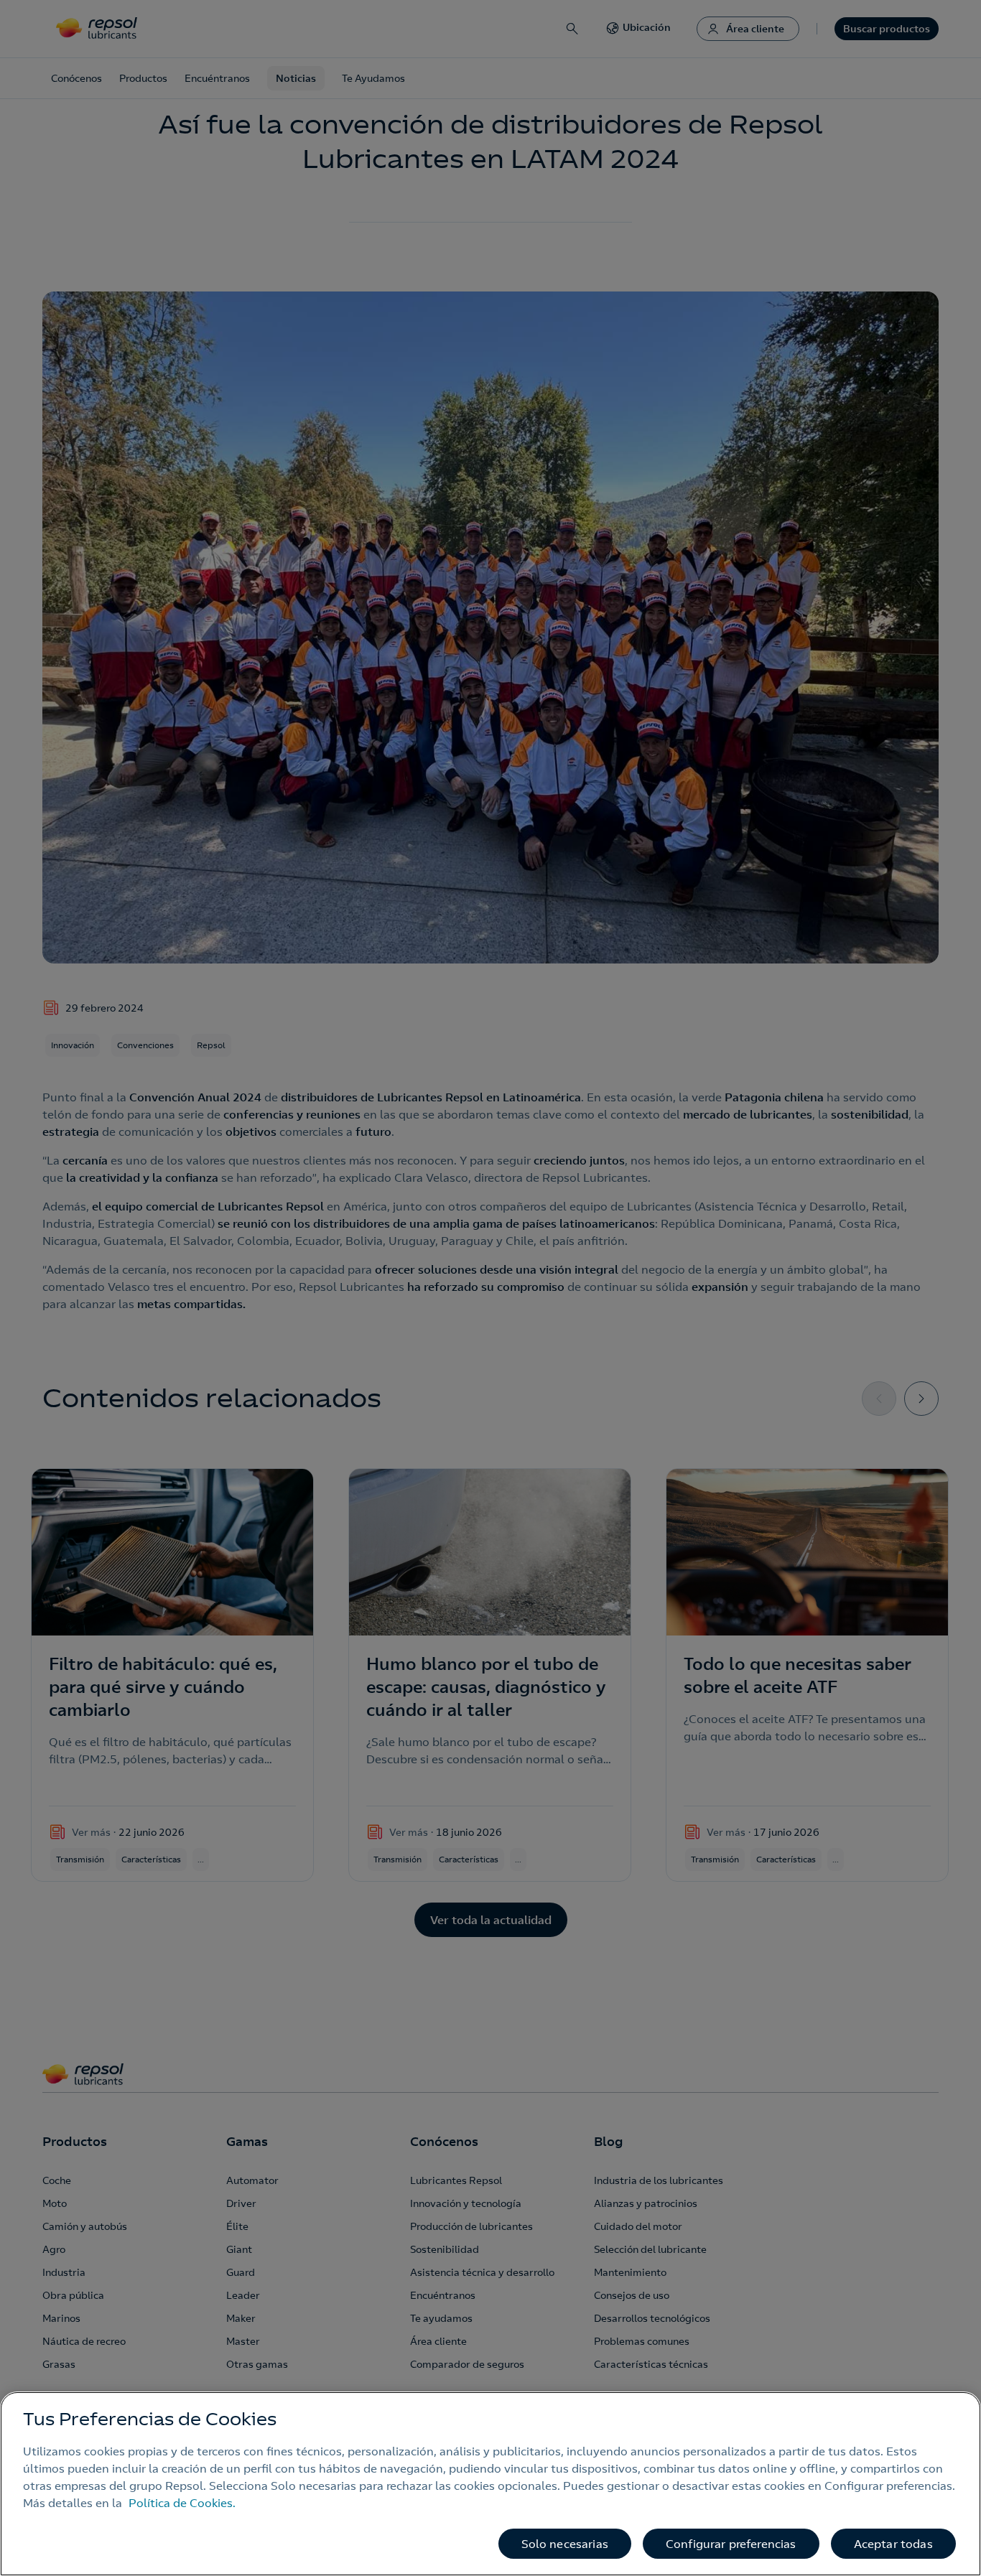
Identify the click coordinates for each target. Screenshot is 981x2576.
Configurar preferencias (731, 2544)
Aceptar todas (893, 2544)
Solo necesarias (565, 2544)
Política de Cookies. (182, 2503)
